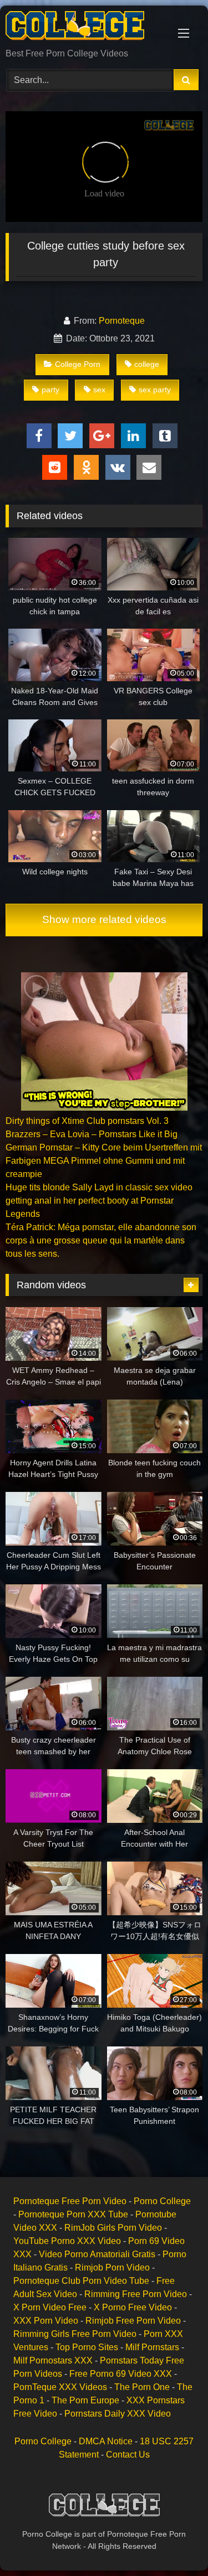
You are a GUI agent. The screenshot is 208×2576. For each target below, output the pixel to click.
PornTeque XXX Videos (60, 2387)
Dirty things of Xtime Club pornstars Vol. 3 (87, 1121)
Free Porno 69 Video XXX (121, 2374)
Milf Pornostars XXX (53, 2360)
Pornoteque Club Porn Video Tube (81, 2281)
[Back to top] (174, 2543)
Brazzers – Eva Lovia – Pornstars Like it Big (92, 1134)
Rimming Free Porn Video (136, 2294)
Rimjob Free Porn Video (133, 2321)
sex (99, 390)
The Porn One (142, 2387)
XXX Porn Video (46, 2321)
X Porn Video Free (50, 2307)
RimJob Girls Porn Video (113, 2228)
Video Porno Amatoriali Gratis (97, 2254)
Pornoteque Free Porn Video (70, 2201)
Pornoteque (122, 321)
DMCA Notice (106, 2441)
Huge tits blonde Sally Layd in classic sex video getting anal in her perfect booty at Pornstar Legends (99, 1201)
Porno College (162, 2201)
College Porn (78, 364)
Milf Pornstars (152, 2347)
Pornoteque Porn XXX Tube (73, 2214)
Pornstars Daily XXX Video (118, 2414)
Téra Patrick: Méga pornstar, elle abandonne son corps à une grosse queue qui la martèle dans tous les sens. (101, 1240)
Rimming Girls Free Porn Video (75, 2334)
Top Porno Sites (87, 2347)
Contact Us (128, 2455)
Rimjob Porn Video (112, 2267)
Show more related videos (104, 919)
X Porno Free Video (133, 2307)
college (147, 364)
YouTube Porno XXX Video (67, 2241)
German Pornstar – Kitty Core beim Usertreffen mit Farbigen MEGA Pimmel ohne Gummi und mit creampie (104, 1161)
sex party (155, 390)
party (50, 390)
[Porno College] (85, 28)
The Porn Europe (85, 2400)
